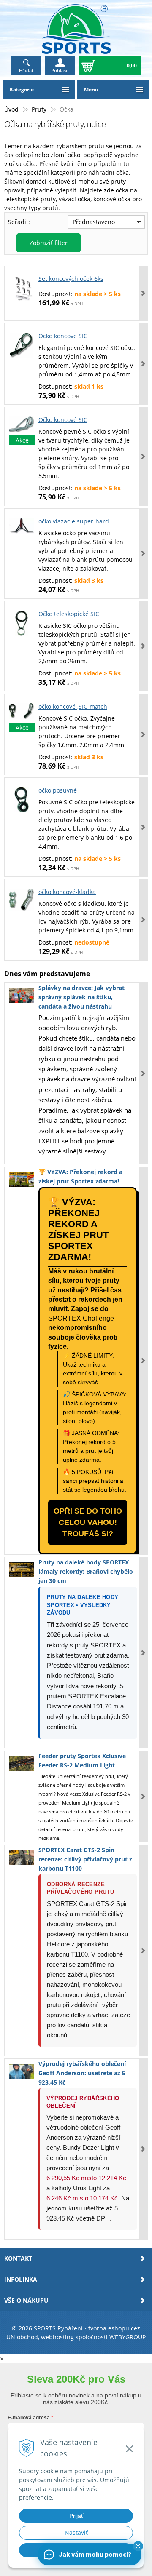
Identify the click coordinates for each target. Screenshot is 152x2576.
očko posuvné (58, 790)
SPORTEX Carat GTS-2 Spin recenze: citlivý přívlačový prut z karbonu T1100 (85, 1859)
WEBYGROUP (128, 2337)
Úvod (11, 109)
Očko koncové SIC (63, 336)
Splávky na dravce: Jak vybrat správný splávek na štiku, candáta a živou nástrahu (81, 997)
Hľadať (26, 71)
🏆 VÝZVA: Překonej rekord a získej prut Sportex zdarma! (80, 1176)
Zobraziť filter (49, 243)
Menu (91, 89)
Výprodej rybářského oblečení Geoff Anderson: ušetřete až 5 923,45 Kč (82, 2073)
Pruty (39, 109)
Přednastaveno (94, 222)
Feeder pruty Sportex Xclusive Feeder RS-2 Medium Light (82, 1760)
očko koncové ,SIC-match (73, 706)
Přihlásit (60, 71)
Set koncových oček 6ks (71, 279)
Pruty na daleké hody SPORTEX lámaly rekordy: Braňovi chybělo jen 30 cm (86, 1571)
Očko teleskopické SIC (69, 614)
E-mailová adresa (29, 2418)
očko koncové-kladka (67, 892)
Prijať (76, 2516)
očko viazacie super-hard (74, 521)
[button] (138, 2546)
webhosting (57, 2337)
